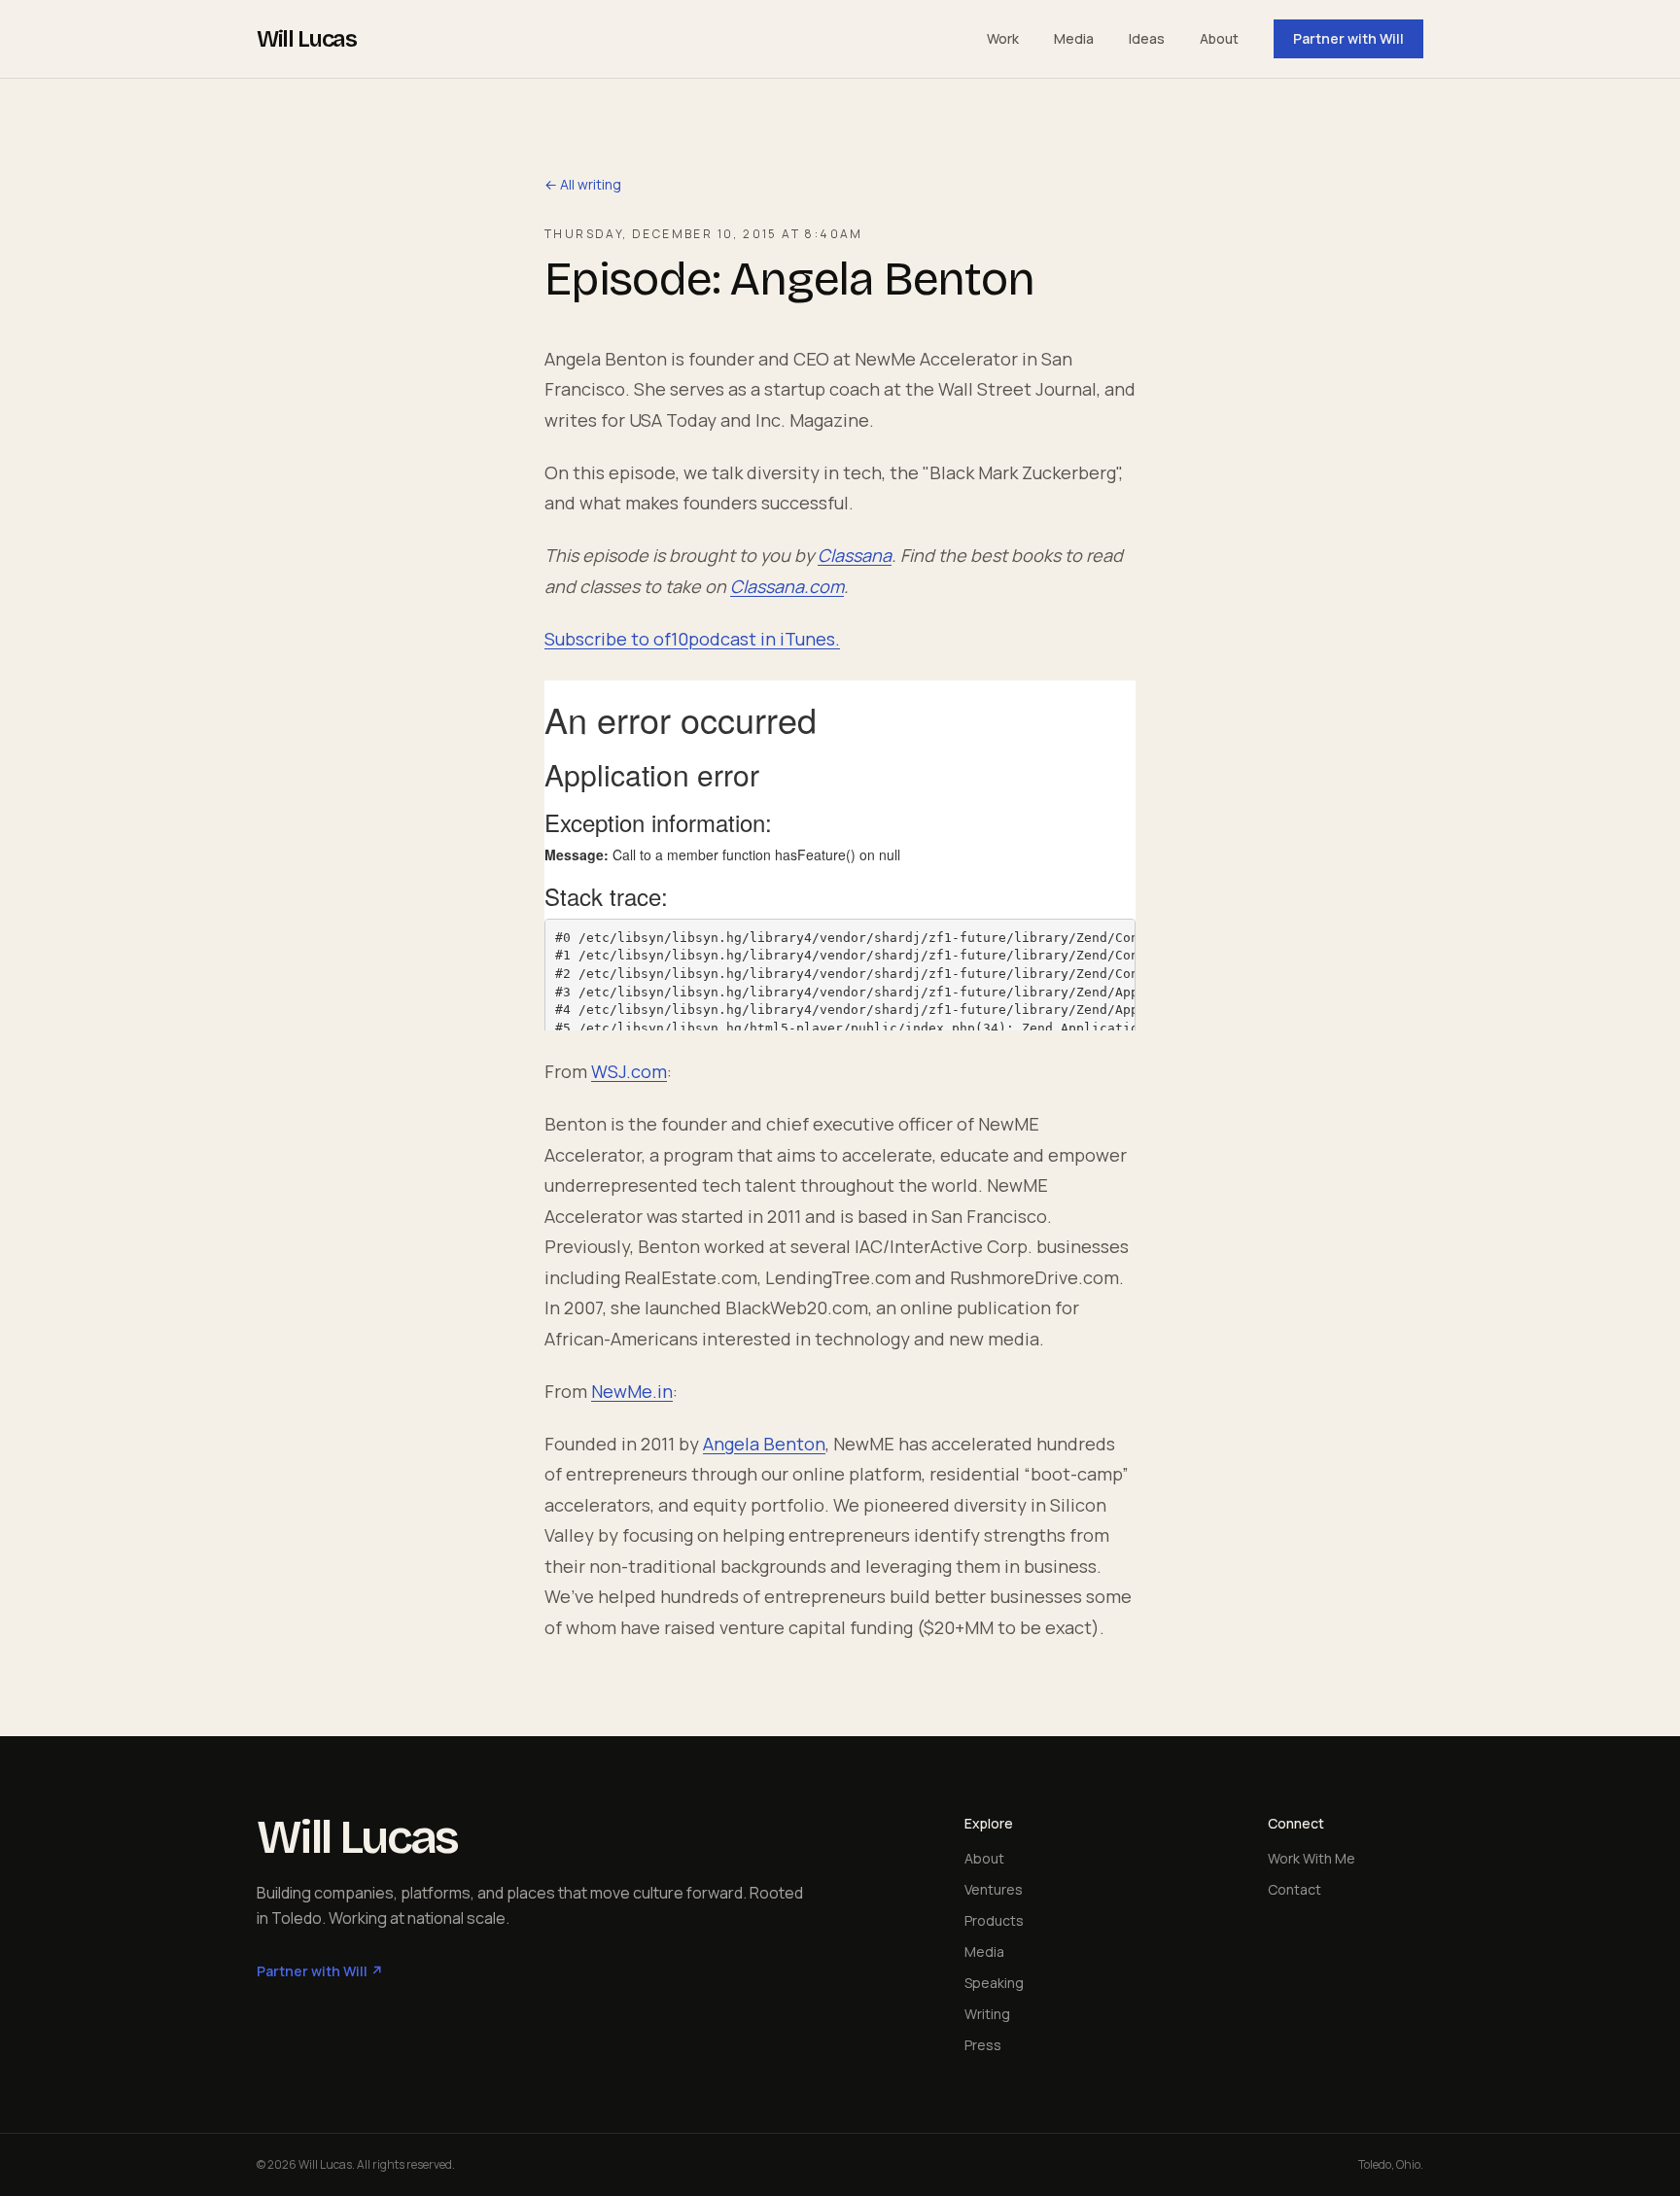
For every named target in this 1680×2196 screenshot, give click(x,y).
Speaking (994, 1983)
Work (1003, 38)
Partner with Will (1348, 38)
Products (994, 1920)
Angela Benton (764, 1444)
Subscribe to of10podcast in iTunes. (692, 639)
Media (1074, 38)
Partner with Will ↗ (320, 1971)
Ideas (1147, 38)
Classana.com (787, 586)
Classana (855, 555)
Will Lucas (307, 39)
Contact (1295, 1889)
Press (983, 2045)
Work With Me (1312, 1858)
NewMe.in (632, 1391)
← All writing (583, 184)
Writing (987, 2014)
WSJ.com (629, 1071)
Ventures (994, 1889)
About (1219, 38)
